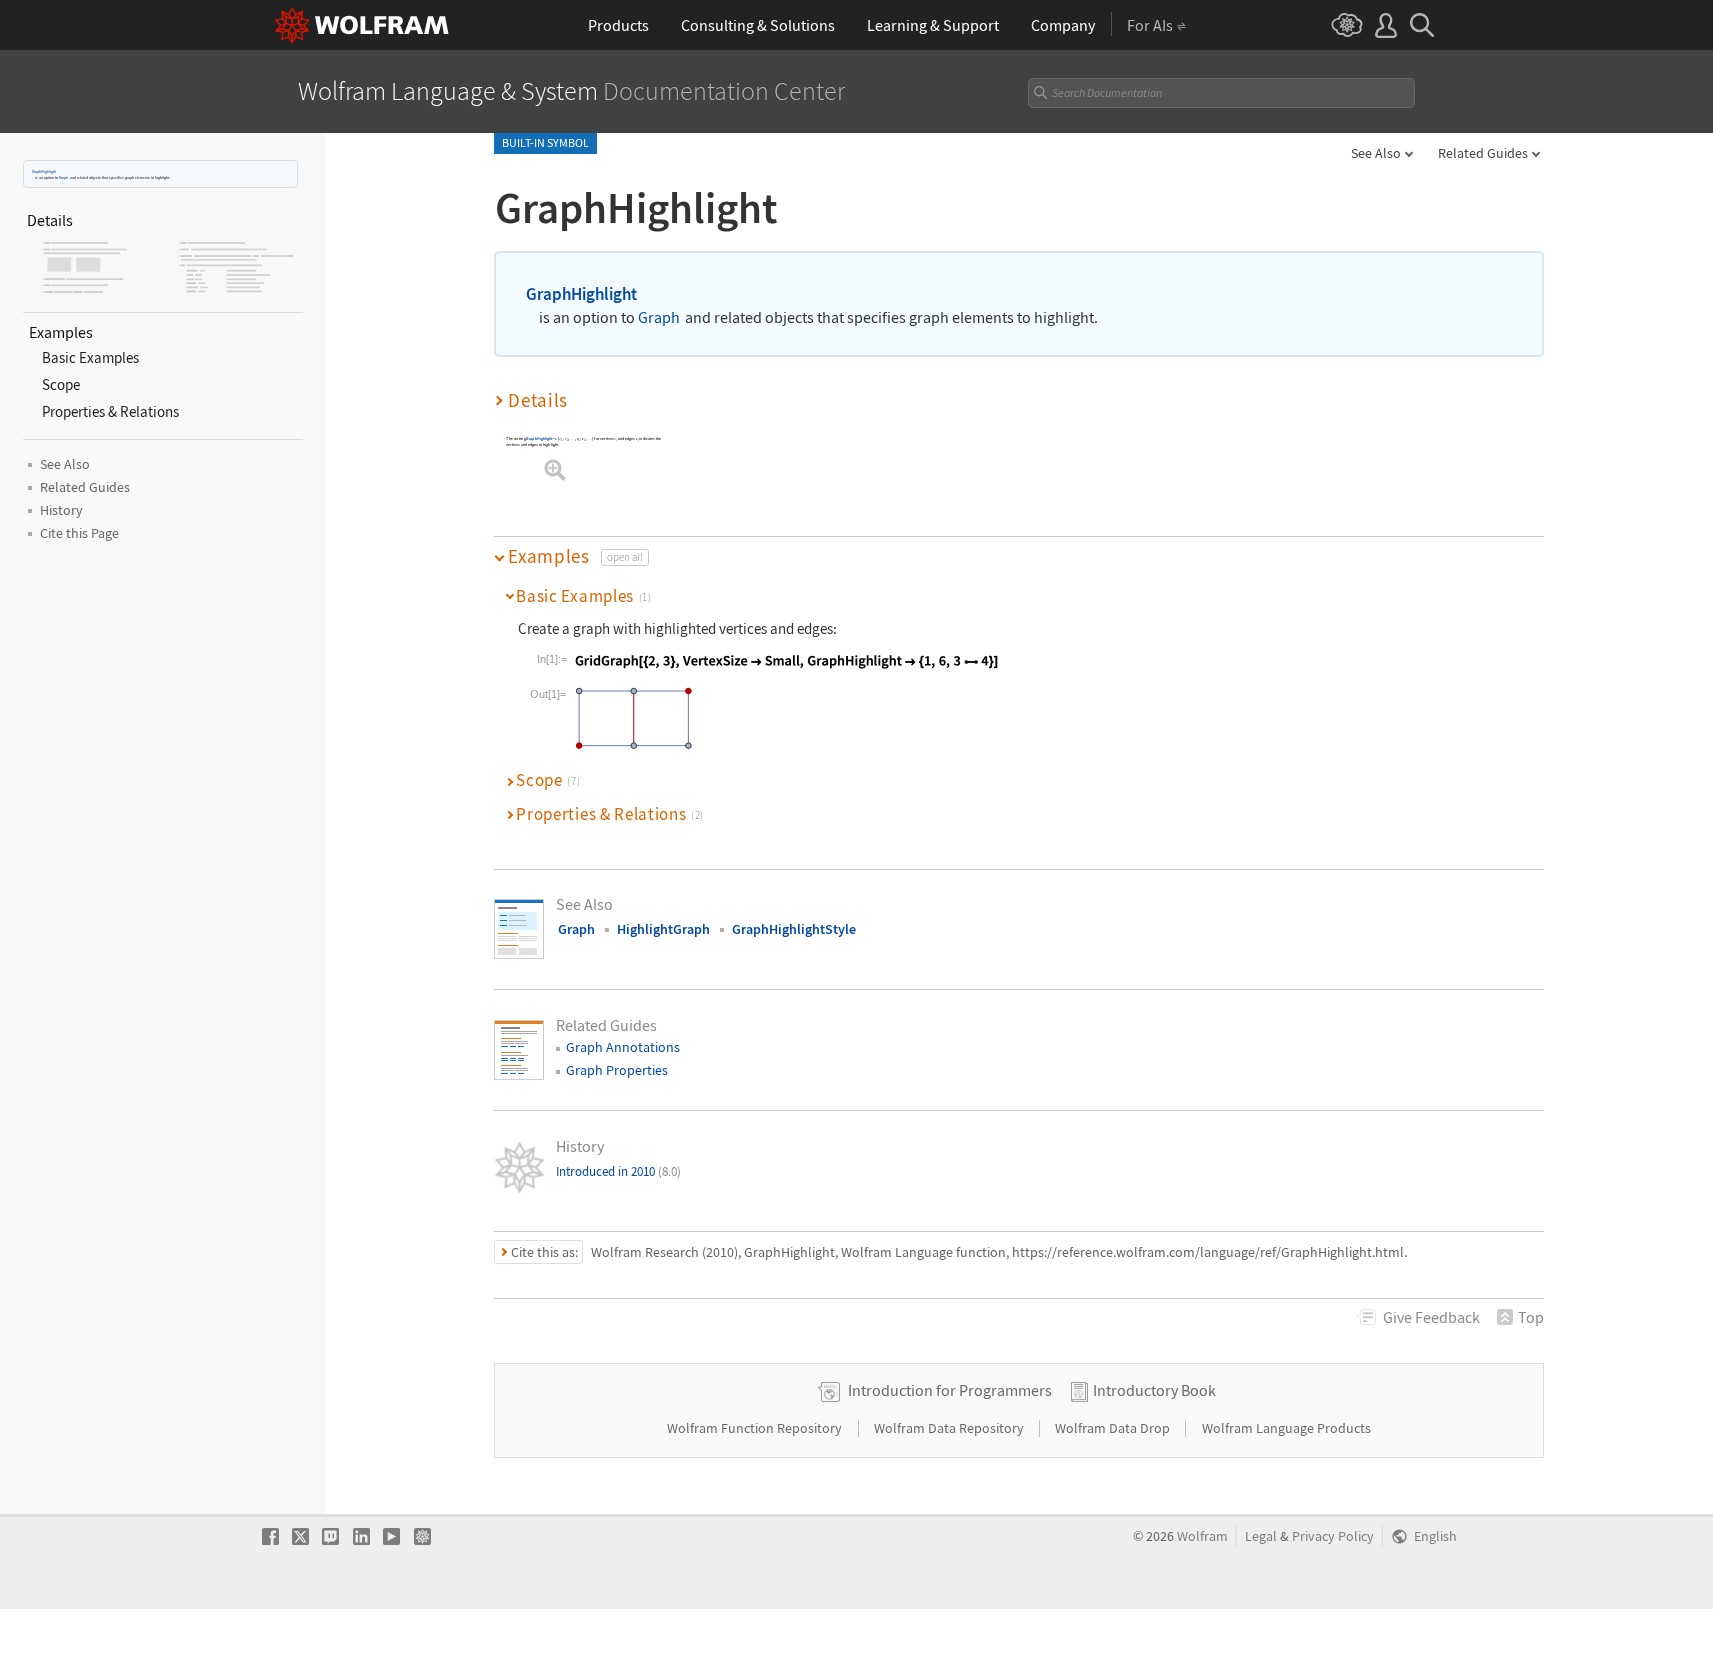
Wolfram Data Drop (1114, 1428)
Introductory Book (1154, 1390)
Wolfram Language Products (1286, 1428)
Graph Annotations (623, 1047)
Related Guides (1483, 153)
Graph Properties (617, 1070)
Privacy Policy (1333, 1536)
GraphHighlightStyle (794, 929)
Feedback (1431, 1317)
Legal (1261, 1536)
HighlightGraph (663, 929)
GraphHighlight (44, 171)
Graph (63, 177)
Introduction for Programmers (950, 1390)
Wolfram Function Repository (756, 1428)
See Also (1376, 153)
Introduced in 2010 (618, 1171)
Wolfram (1202, 1536)
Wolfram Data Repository (950, 1428)
